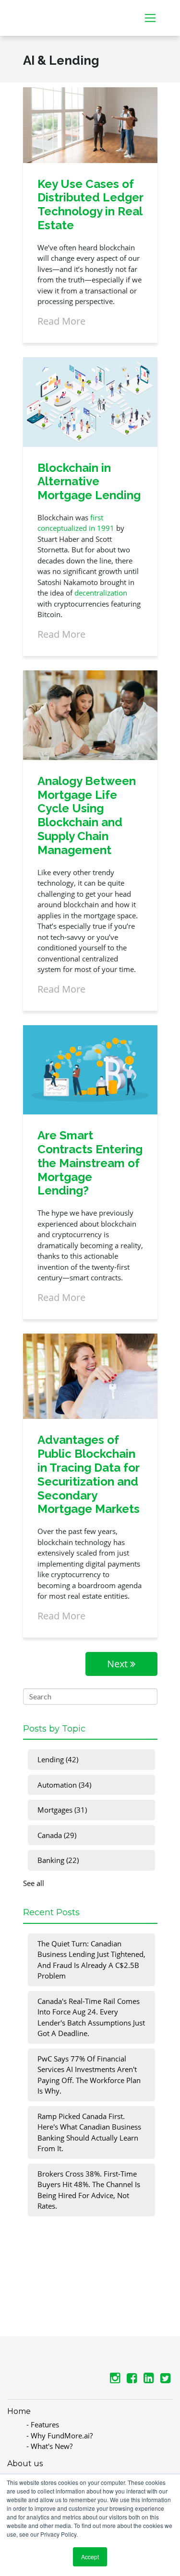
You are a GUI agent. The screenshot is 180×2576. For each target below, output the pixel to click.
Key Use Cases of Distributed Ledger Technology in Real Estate (90, 205)
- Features (43, 2424)
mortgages (62, 1810)
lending (58, 1759)
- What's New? (49, 2446)
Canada (57, 1835)
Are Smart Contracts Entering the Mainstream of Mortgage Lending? (90, 1163)
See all (34, 1883)
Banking (58, 1860)
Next (119, 1664)
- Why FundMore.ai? (60, 2435)
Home (19, 2411)
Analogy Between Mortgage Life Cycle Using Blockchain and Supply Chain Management (87, 815)
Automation (64, 1785)
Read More (61, 321)
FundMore (40, 12)
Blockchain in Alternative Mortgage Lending (89, 482)
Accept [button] (90, 2557)
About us (25, 2464)
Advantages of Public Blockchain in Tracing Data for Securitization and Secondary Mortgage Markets (89, 1474)
